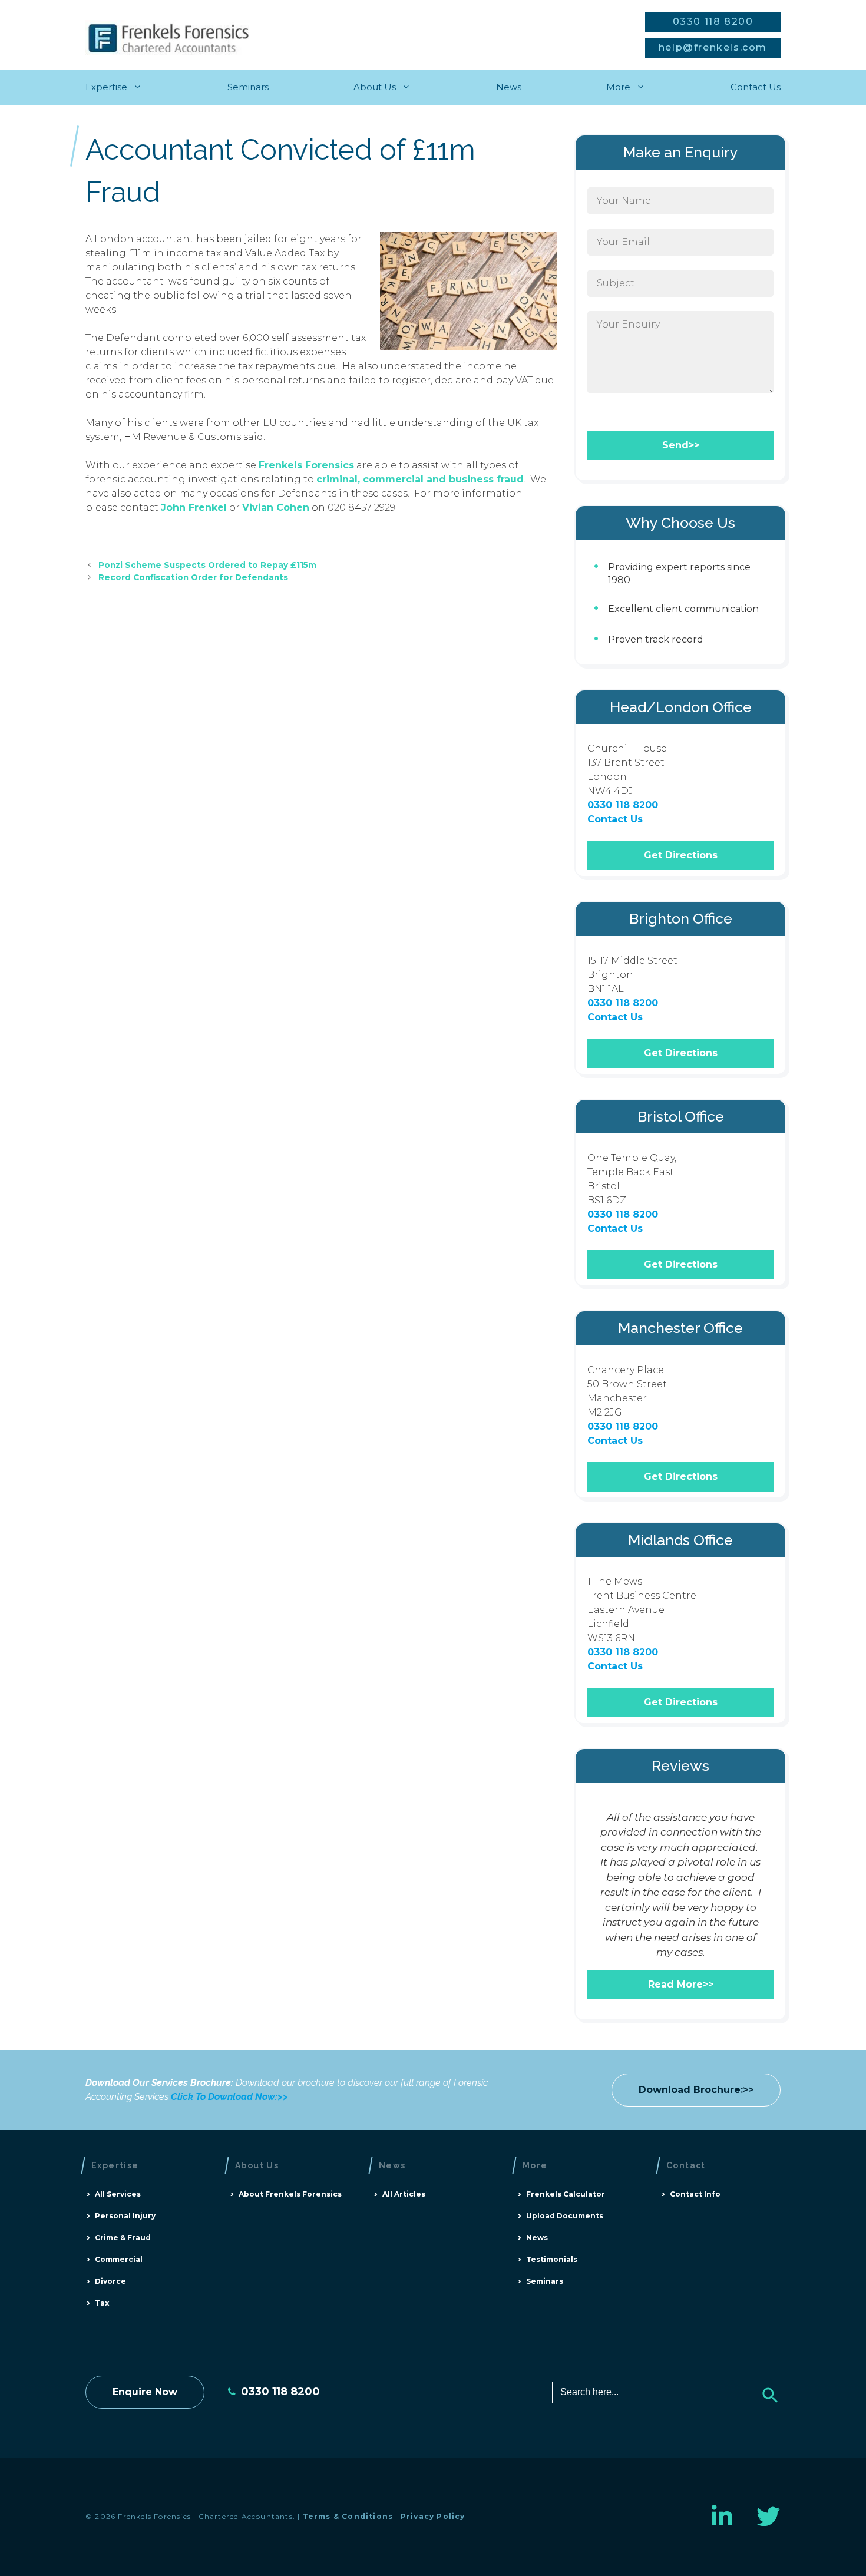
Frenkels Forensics (306, 465)
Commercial (119, 2259)
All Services (118, 2194)
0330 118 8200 (713, 22)
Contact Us (756, 87)
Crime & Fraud (123, 2238)
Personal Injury (125, 2216)
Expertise (106, 87)
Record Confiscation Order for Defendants (193, 577)
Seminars (248, 87)
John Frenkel (194, 507)
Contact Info (695, 2194)
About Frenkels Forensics (290, 2194)
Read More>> (681, 1984)
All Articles (404, 2194)
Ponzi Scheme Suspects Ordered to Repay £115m (207, 565)
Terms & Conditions (348, 2516)
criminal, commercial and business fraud (420, 479)
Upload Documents (565, 2216)
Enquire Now (145, 2392)
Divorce (110, 2281)
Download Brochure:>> (696, 2090)
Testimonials (552, 2259)
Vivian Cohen (276, 507)
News (509, 87)
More (618, 87)
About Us (375, 87)
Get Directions (681, 855)
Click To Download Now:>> (229, 2097)
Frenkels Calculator (566, 2194)
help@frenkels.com (713, 47)
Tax (102, 2303)
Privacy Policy (433, 2516)
